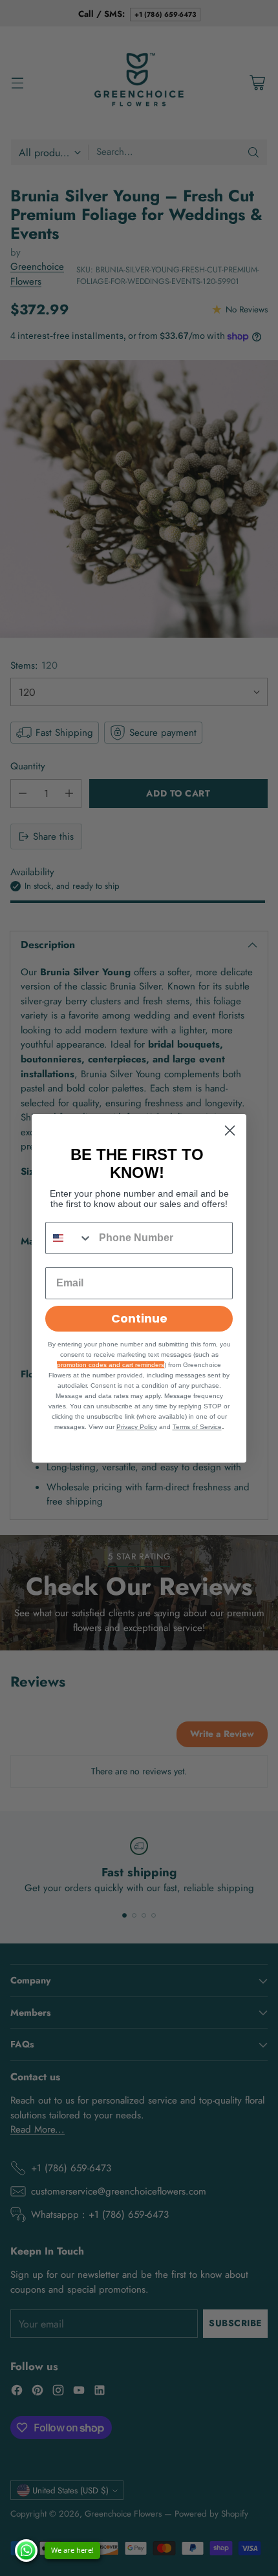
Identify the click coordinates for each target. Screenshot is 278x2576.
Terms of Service (197, 1427)
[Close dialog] (230, 1131)
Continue (139, 1318)
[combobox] (69, 1238)
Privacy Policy (137, 1427)
